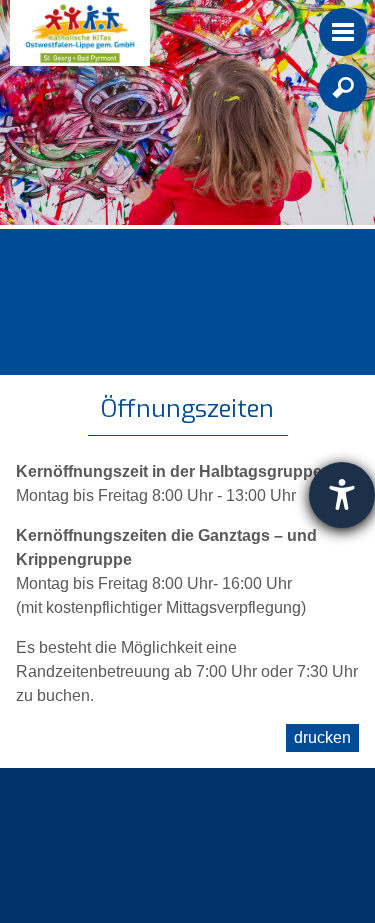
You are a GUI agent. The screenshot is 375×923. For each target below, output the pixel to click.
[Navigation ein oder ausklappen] (343, 32)
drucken (322, 737)
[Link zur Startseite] (80, 33)
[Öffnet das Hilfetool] (342, 495)
